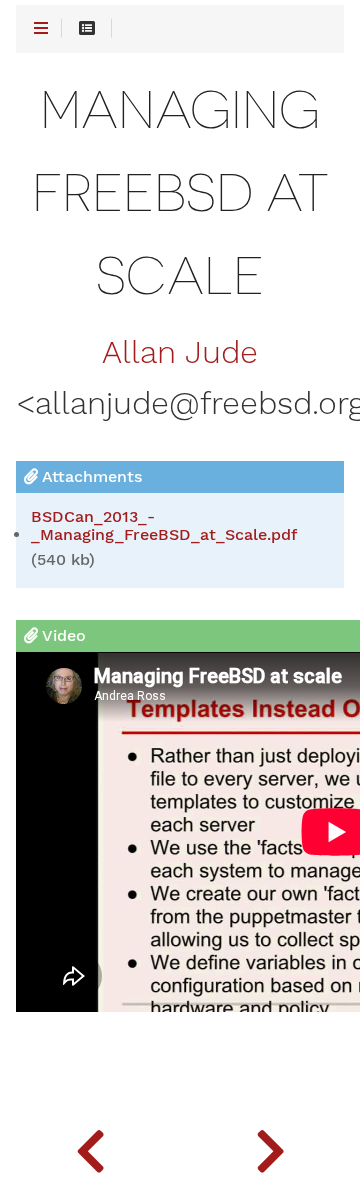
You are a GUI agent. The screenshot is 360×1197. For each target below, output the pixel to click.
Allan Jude (180, 353)
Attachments (90, 476)
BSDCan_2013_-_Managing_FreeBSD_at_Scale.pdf (164, 526)
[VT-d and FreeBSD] (90, 1147)
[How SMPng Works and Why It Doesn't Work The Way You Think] (270, 1147)
